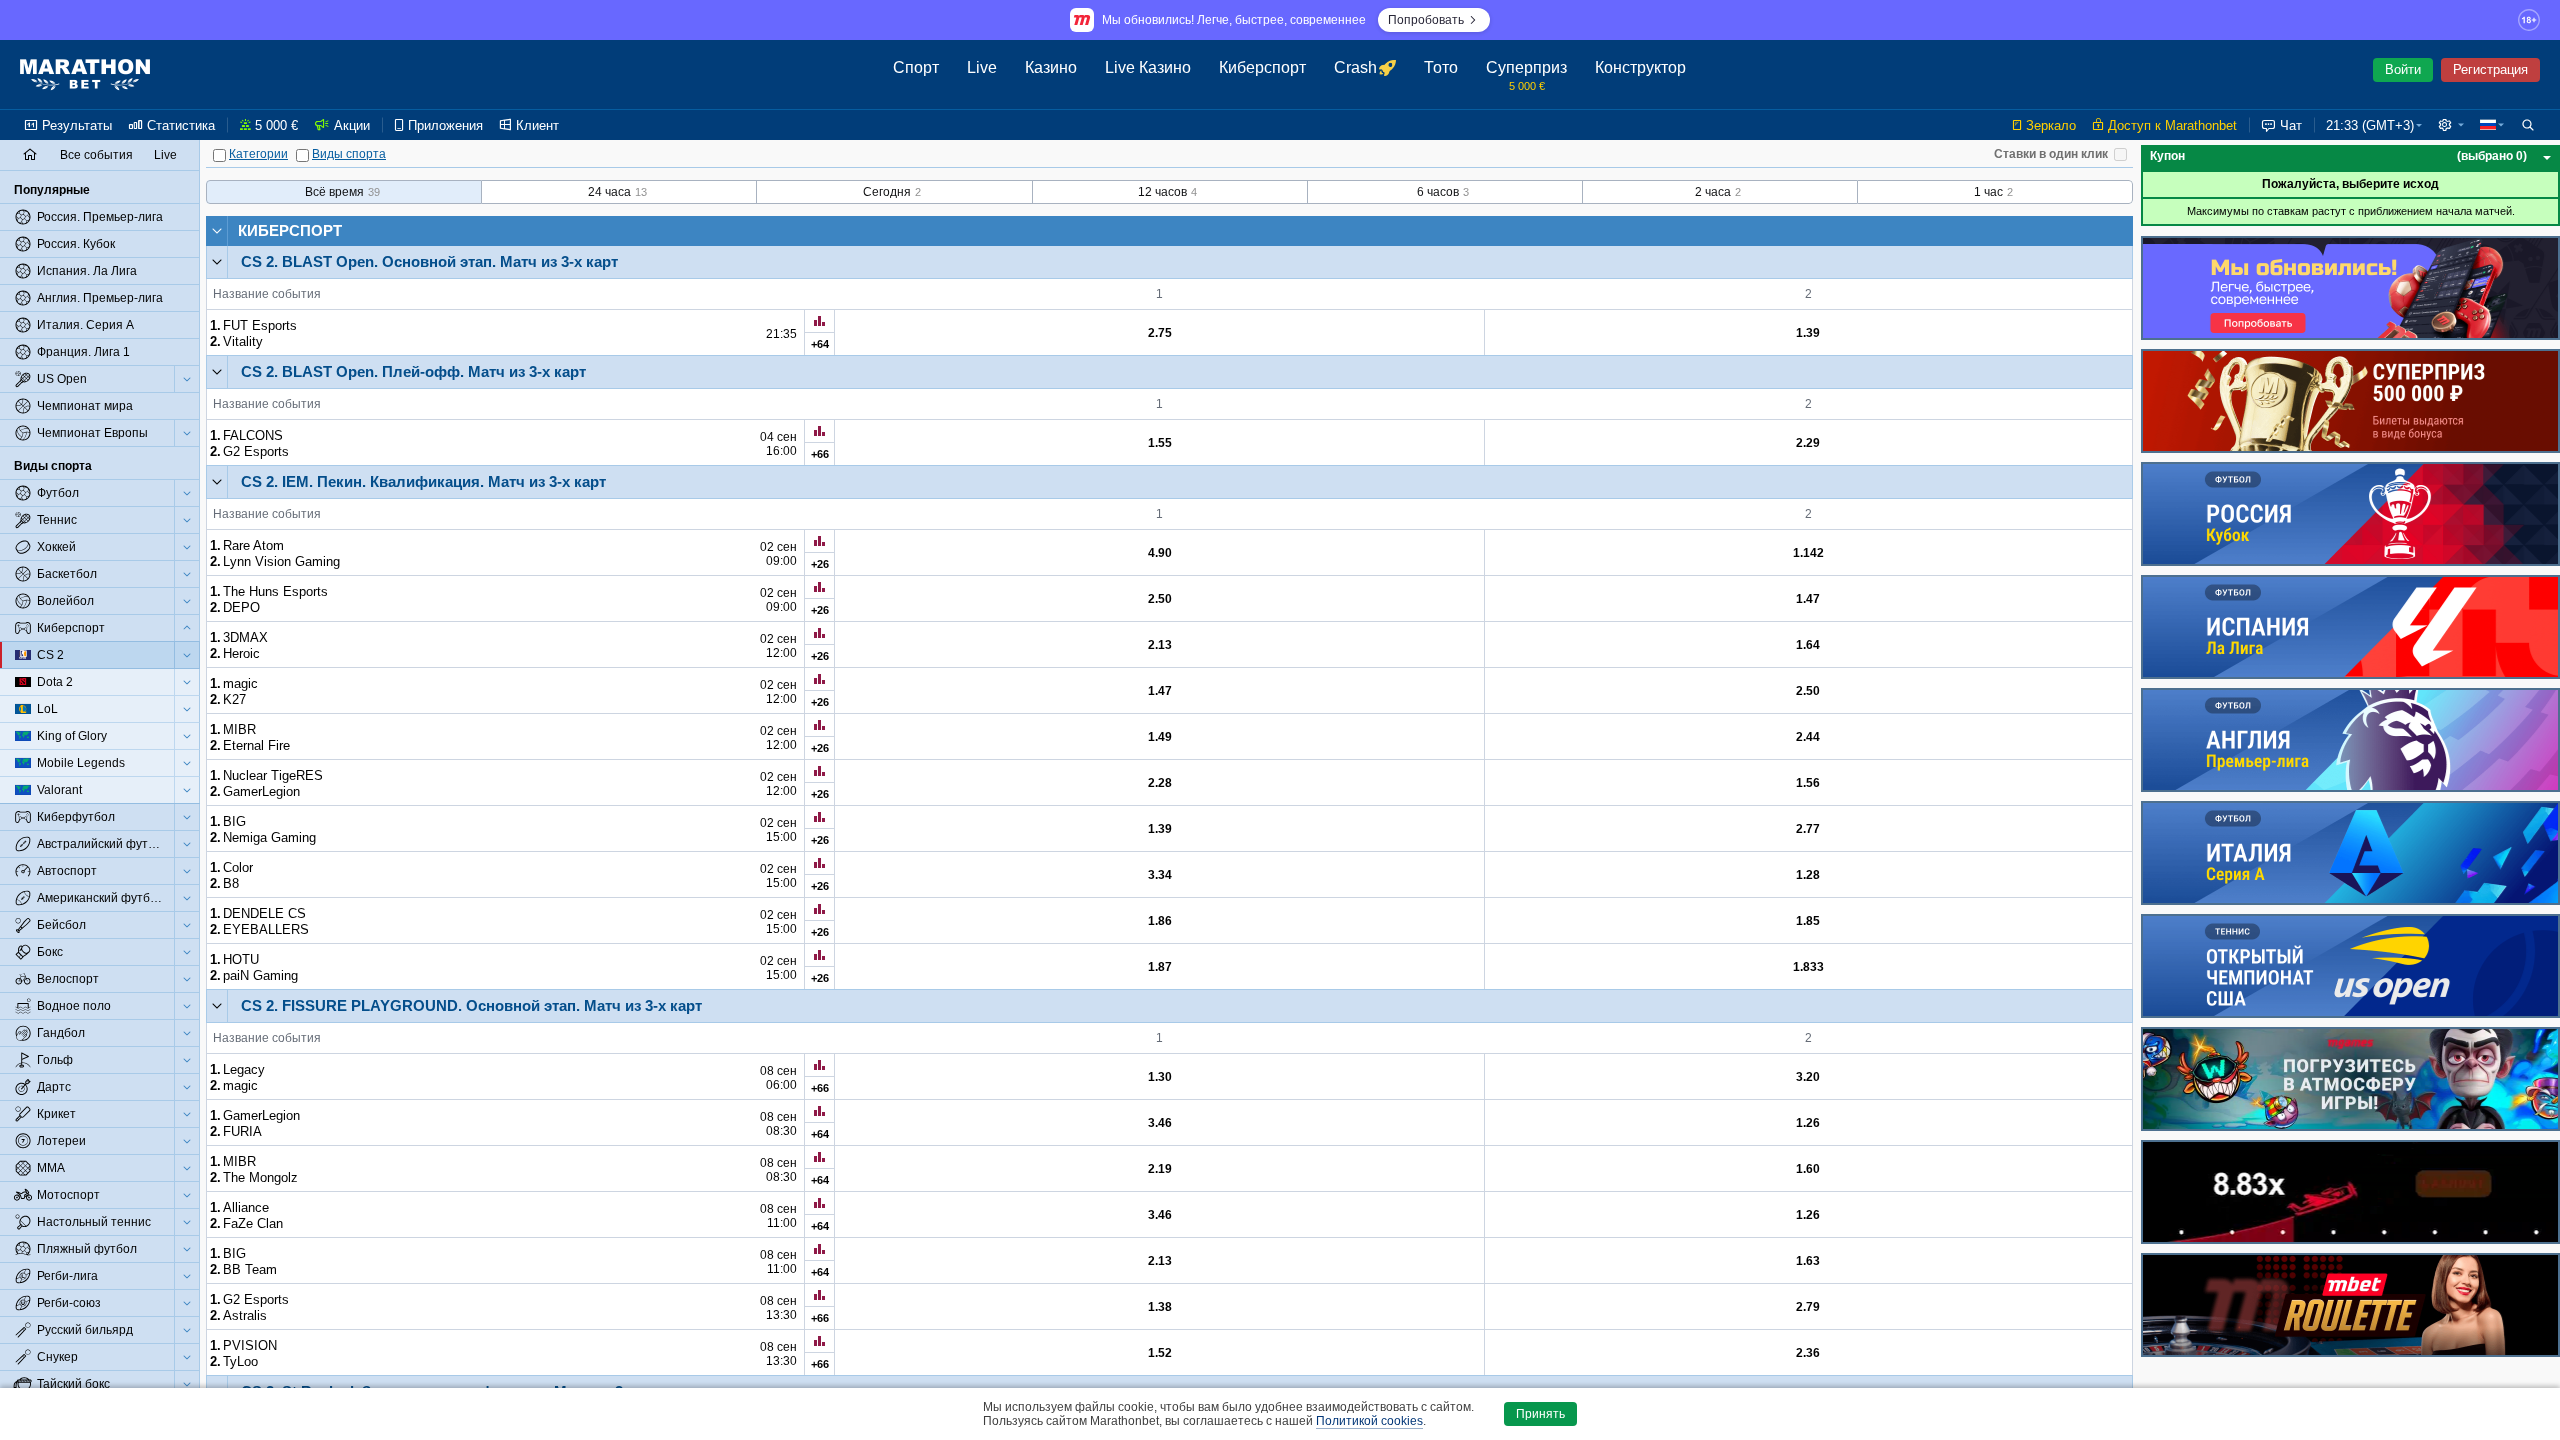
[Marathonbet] (85, 75)
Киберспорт (290, 230)
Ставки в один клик (2051, 154)
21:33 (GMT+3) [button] (2370, 125)
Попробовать (1426, 20)
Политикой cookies (1369, 1421)
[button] (2451, 125)
